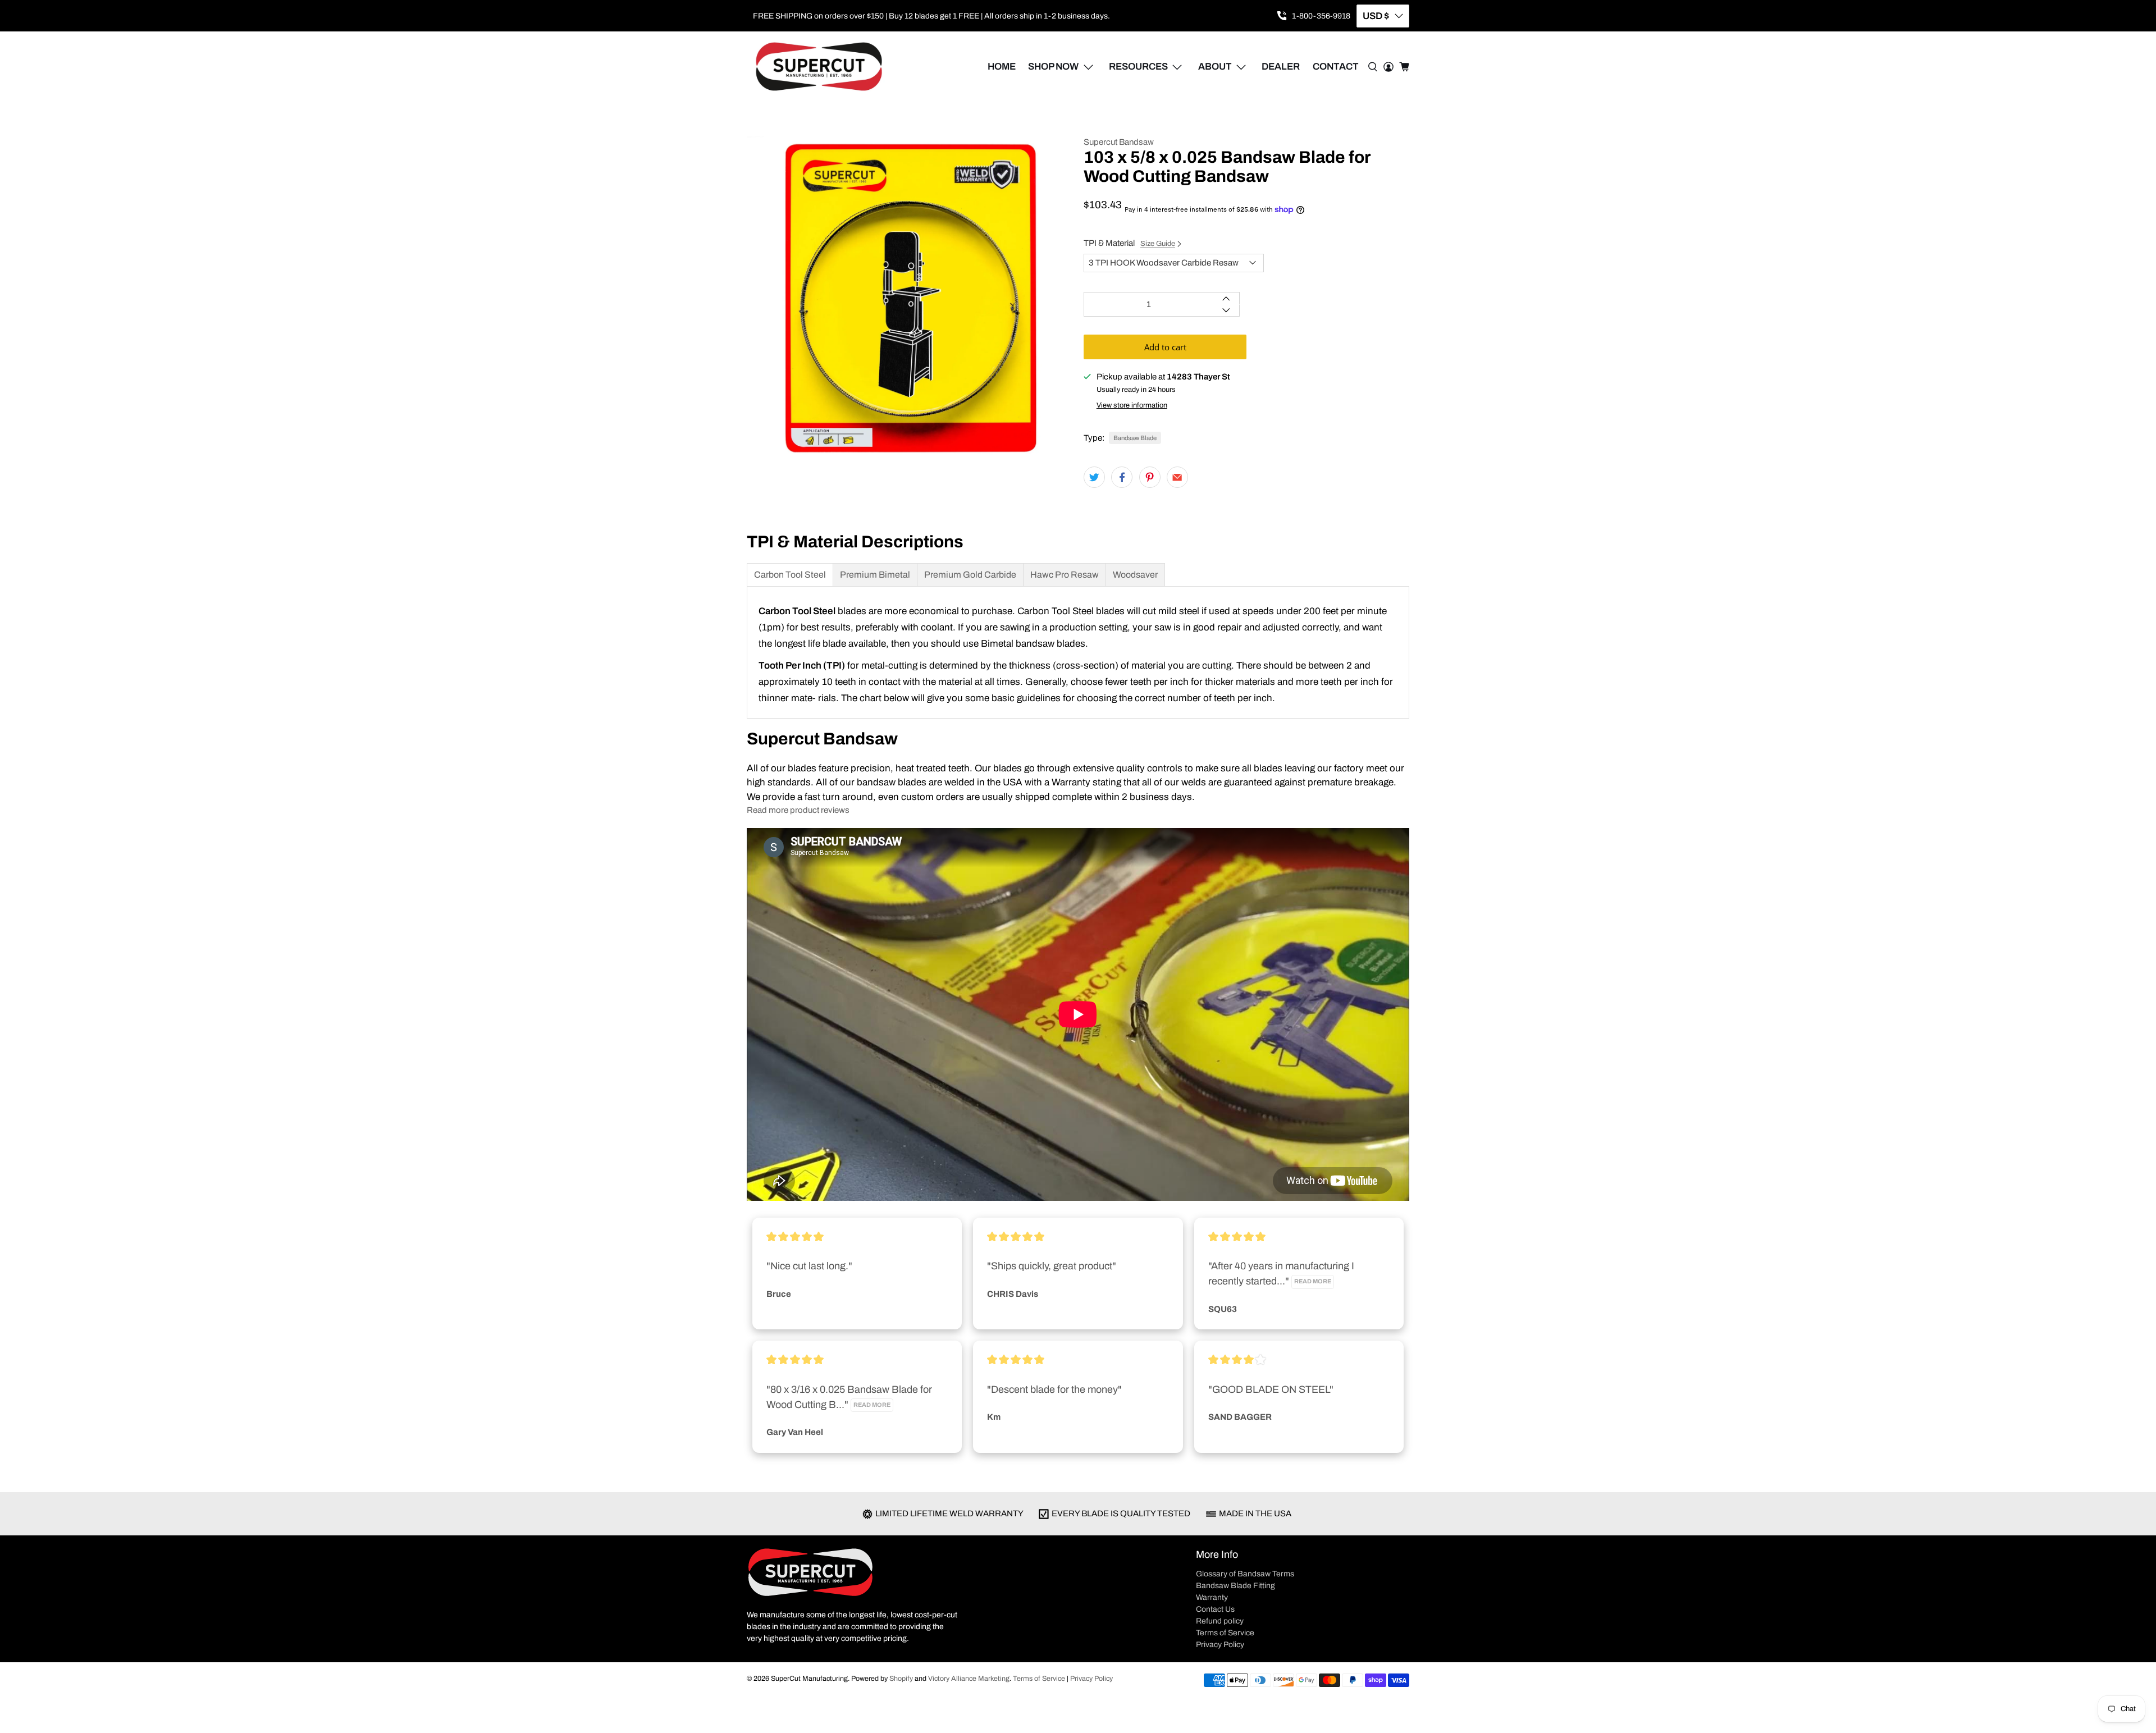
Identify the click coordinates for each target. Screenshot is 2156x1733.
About (1215, 67)
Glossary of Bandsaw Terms (1245, 1574)
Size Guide (1158, 244)
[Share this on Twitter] (1094, 477)
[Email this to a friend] (1177, 477)
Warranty (1212, 1597)
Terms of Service (1225, 1633)
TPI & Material (1129, 243)
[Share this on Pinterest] (1150, 477)
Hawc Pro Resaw (1065, 575)
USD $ (1376, 16)
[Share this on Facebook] (1122, 477)
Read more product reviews (798, 810)
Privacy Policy (1220, 1645)
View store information (1132, 405)
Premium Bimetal (875, 575)
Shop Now (1053, 67)
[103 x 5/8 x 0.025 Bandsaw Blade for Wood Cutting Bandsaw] (910, 299)
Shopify (901, 1679)
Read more (1313, 1281)
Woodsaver (1135, 575)
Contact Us (1215, 1609)
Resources (1138, 67)
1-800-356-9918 (1321, 16)
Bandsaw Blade (1135, 438)
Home (1002, 67)
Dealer (1281, 67)
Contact (1336, 67)
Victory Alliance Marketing (969, 1679)
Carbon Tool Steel (790, 575)
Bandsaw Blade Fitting (1235, 1586)
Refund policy (1220, 1621)
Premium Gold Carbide (970, 575)
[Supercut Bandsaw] (819, 67)
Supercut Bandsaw (1119, 142)
